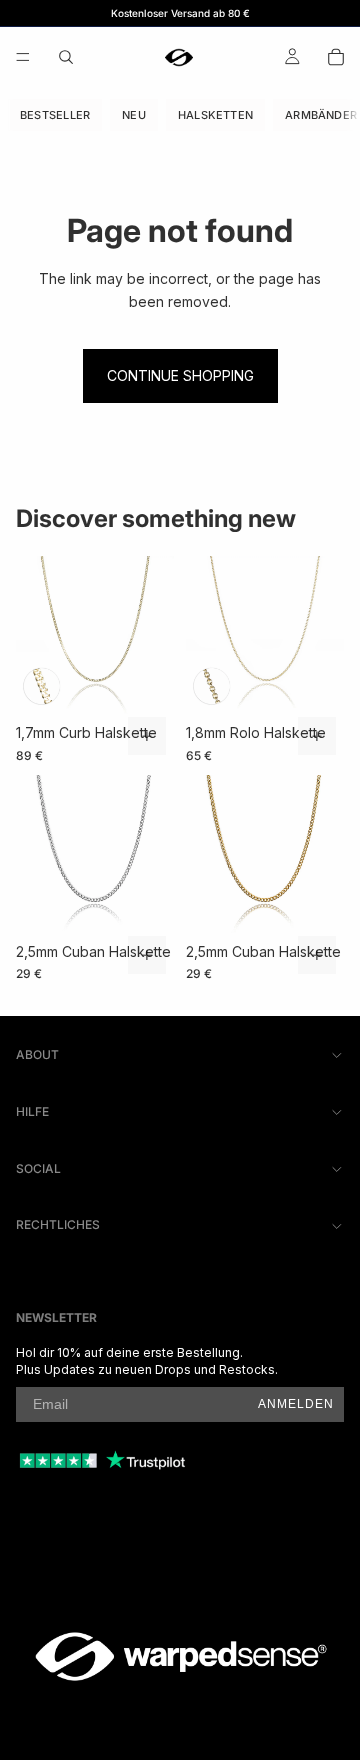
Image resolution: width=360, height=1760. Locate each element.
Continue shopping (180, 375)
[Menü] (23, 57)
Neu (134, 115)
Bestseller (55, 115)
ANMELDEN (296, 1404)
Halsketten (215, 115)
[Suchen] (66, 57)
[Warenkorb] (336, 57)
